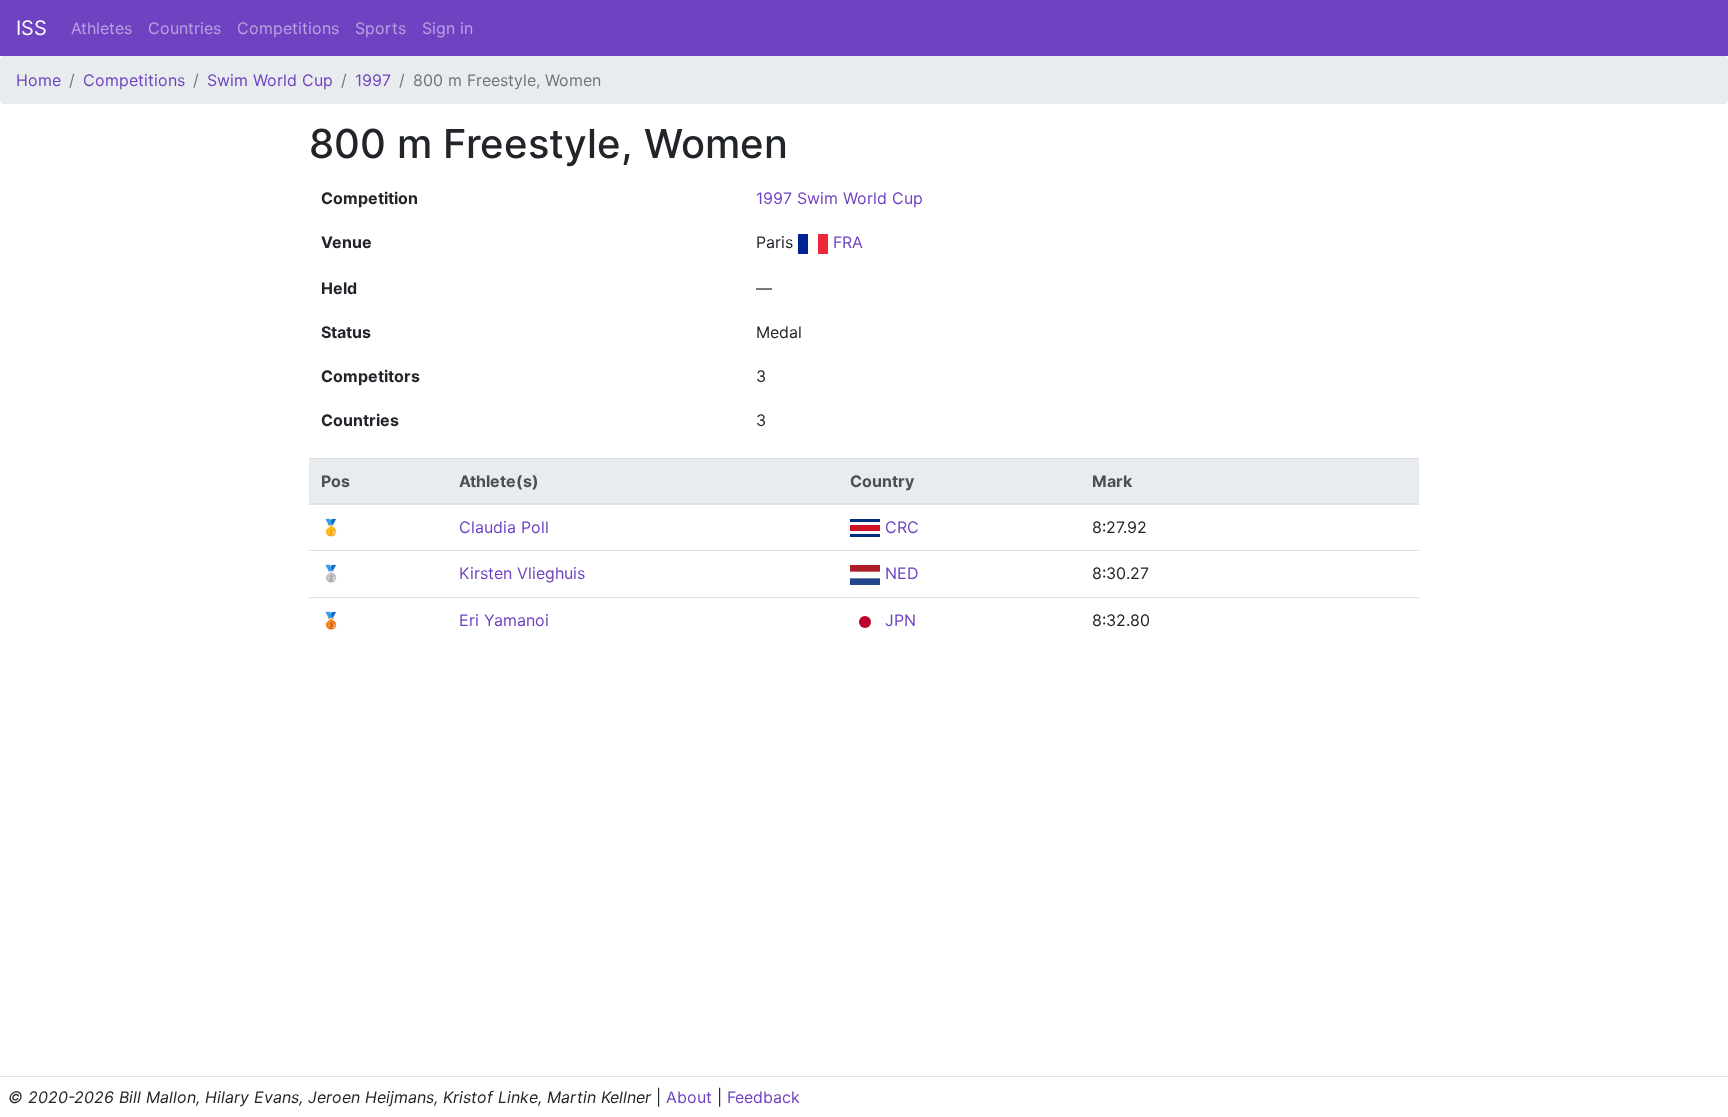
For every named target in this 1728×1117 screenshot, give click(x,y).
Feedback (763, 1097)
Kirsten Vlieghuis (522, 573)
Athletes (101, 28)
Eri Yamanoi (504, 620)
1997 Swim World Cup (839, 198)
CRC (899, 527)
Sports (380, 28)
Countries (184, 28)
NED (899, 573)
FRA (845, 242)
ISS (31, 28)
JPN (898, 620)
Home (38, 80)
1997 (373, 80)
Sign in (447, 28)
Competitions (288, 28)
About (689, 1097)
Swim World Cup (270, 80)
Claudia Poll (504, 527)
